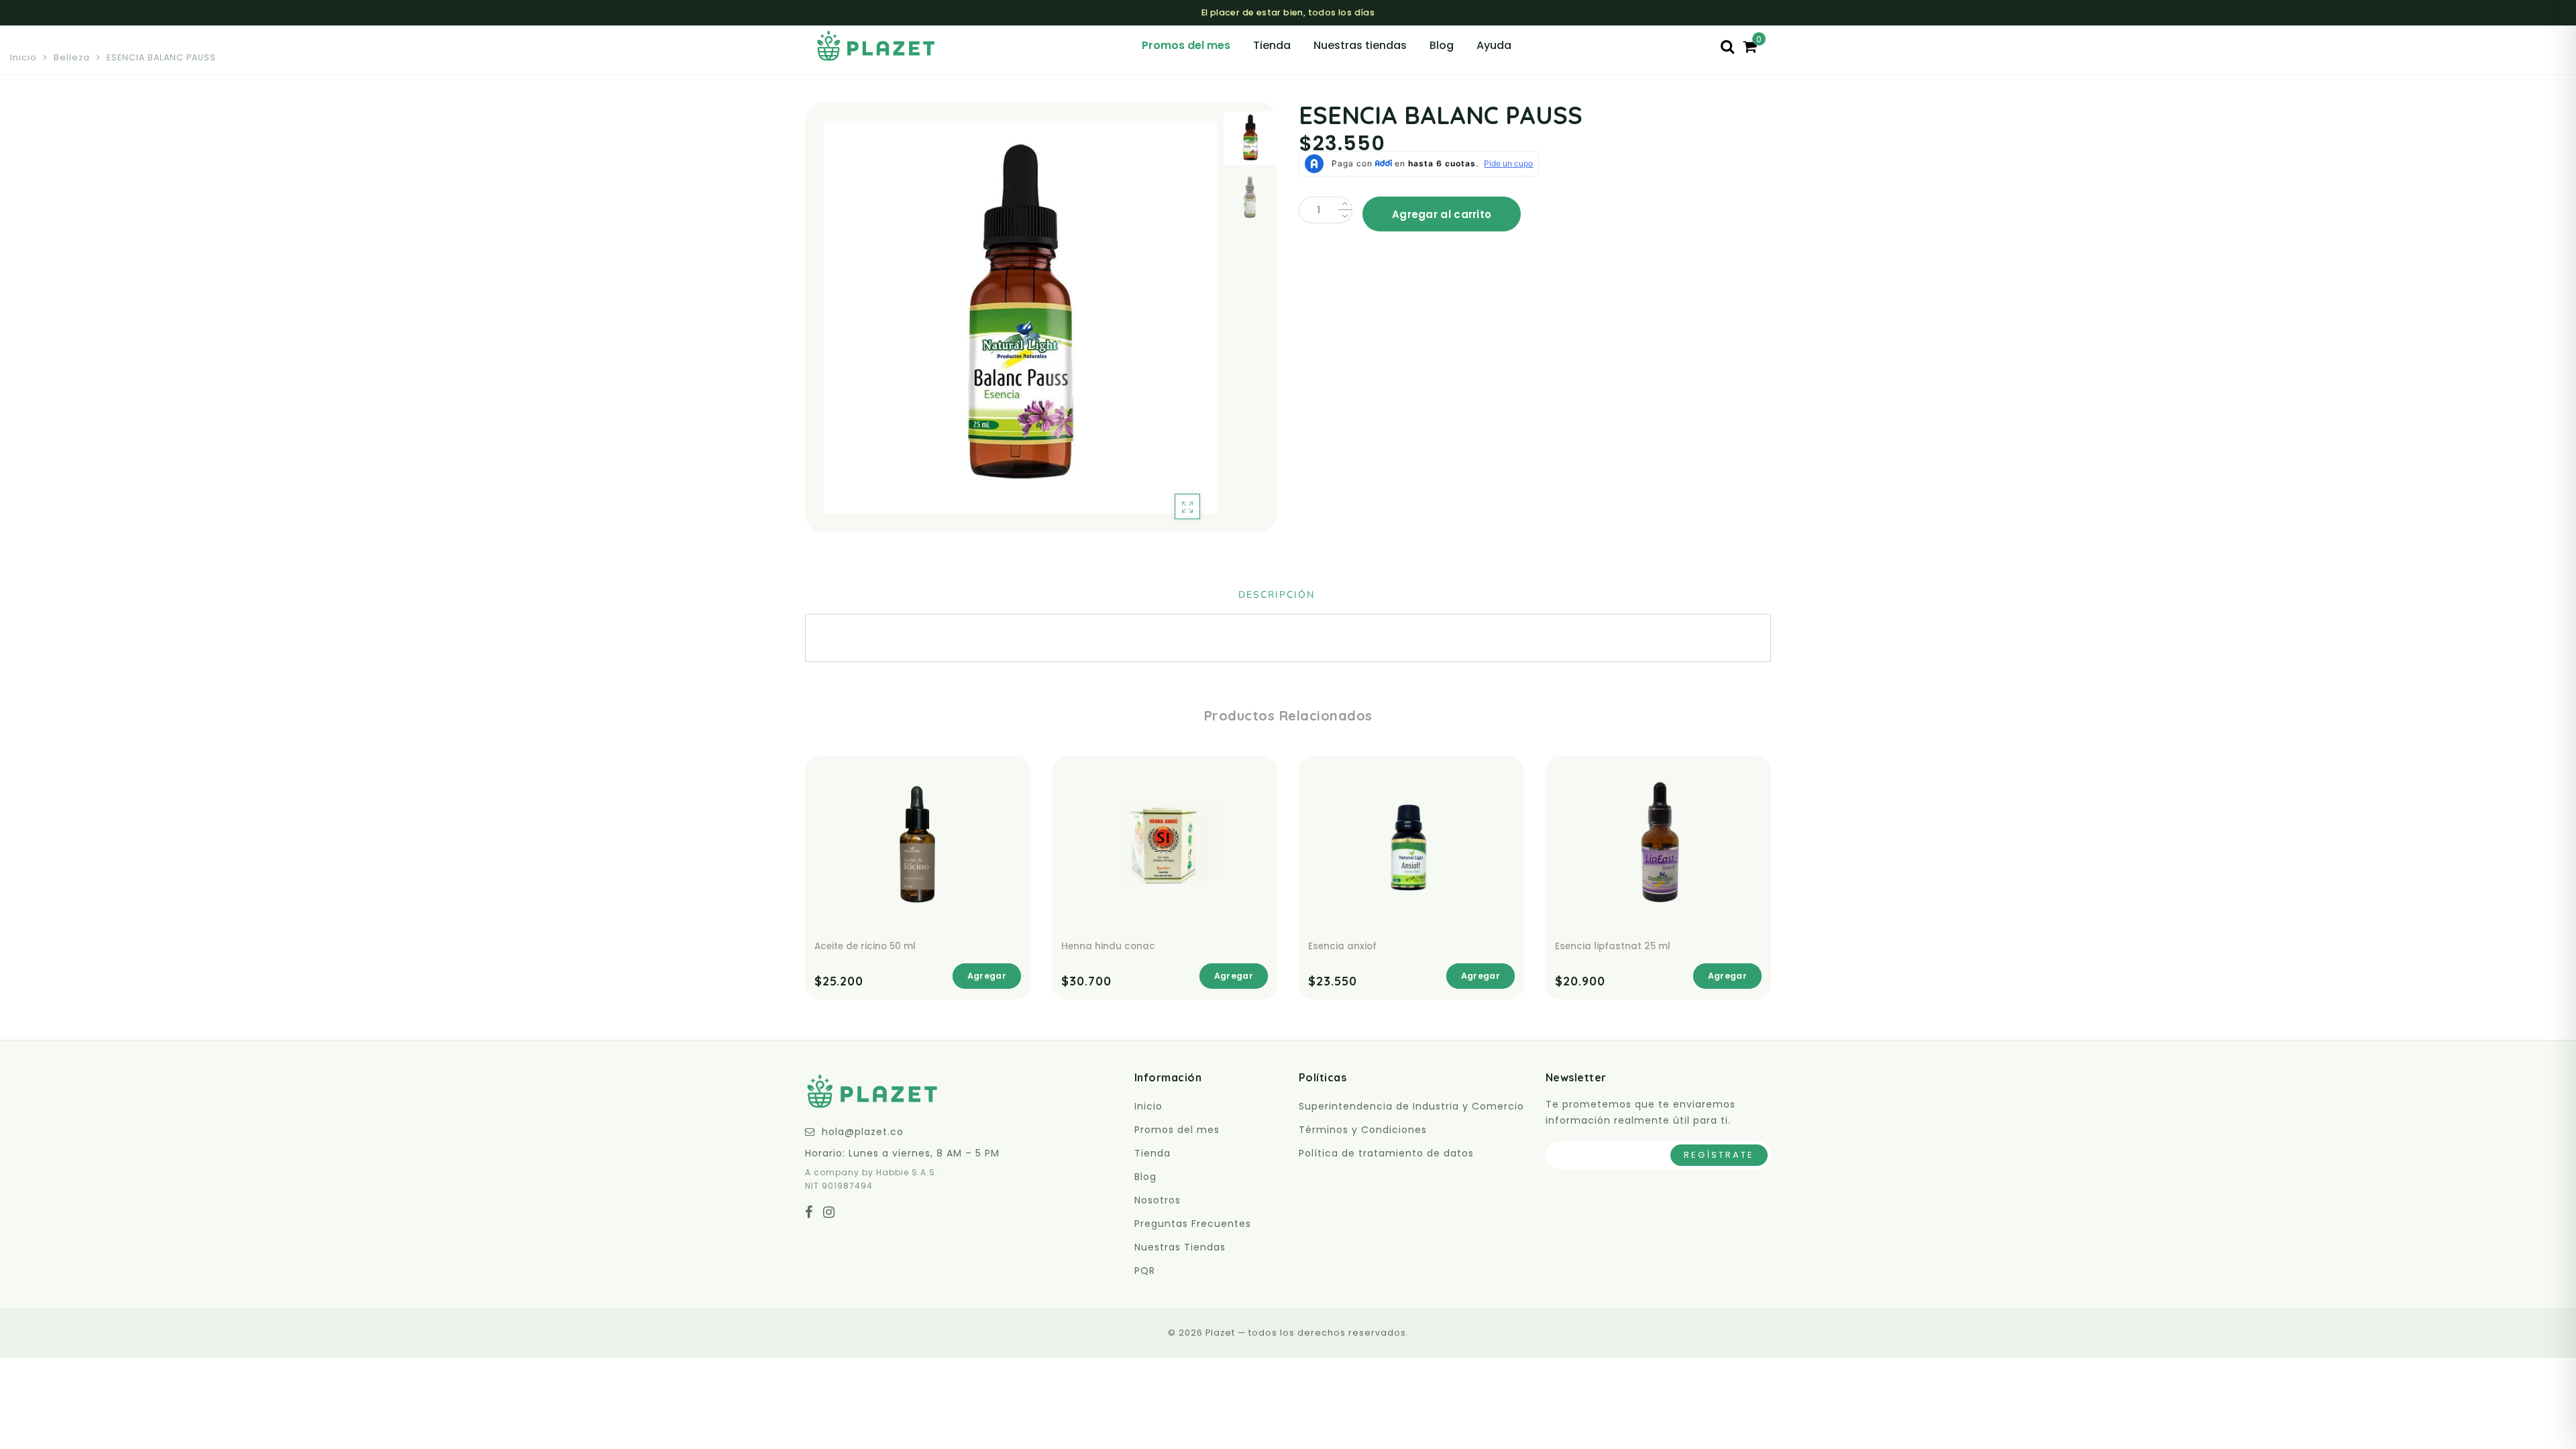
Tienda (1272, 45)
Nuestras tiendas (1360, 45)
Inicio (23, 57)
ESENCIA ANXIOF (1342, 946)
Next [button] (1175, 325)
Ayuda (1494, 45)
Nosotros (1158, 1200)
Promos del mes (1186, 45)
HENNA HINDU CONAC (1108, 946)
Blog (1442, 45)
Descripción (1277, 595)
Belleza (72, 57)
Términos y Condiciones (1363, 1130)
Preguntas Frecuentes (1193, 1224)
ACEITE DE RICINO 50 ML (865, 946)
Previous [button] (829, 325)
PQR (1145, 1271)
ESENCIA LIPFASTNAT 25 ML (1613, 946)
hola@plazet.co (863, 1132)
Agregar (987, 976)
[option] (1020, 317)
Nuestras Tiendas (1180, 1247)
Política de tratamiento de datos (1386, 1153)
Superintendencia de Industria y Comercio (1411, 1106)
